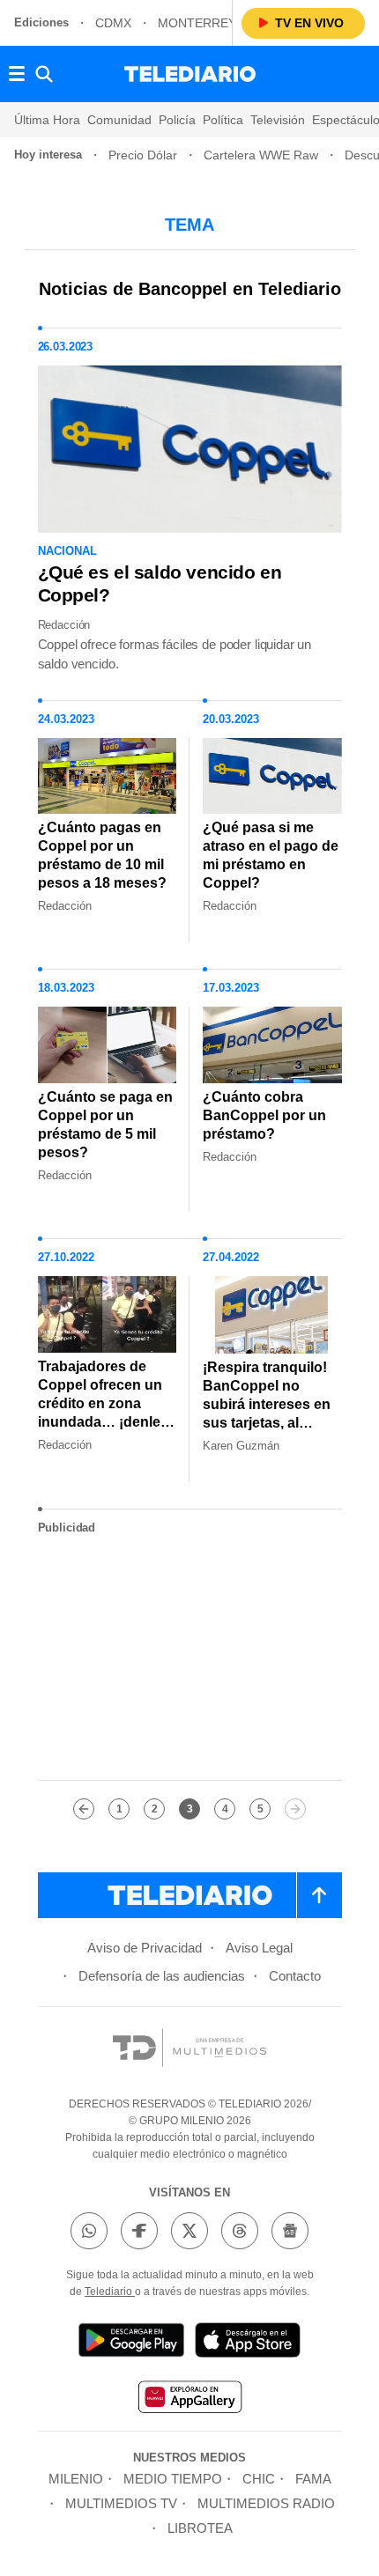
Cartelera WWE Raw (261, 155)
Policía (177, 120)
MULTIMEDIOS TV (121, 2503)
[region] (189, 1657)
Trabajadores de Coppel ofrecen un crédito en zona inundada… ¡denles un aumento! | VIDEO (103, 1413)
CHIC (259, 2479)
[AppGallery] (189, 2399)
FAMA (313, 2479)
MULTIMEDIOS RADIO (266, 2503)
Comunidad (119, 120)
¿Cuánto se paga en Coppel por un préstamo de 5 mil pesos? (105, 1125)
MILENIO (76, 2479)
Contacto (295, 1976)
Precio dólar (143, 155)
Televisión (278, 120)
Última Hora (47, 120)
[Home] (190, 74)
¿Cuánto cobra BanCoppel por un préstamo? (264, 1115)
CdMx (113, 23)
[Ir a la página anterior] (84, 1809)
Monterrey (197, 23)
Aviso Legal (259, 1948)
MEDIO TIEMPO (173, 2479)
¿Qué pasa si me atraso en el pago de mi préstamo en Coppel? (271, 855)
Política (223, 120)
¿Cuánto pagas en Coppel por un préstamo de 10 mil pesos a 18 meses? (102, 855)
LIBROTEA (200, 2528)
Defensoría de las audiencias (162, 1976)
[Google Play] (131, 2343)
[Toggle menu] (17, 74)
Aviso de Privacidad (145, 1948)
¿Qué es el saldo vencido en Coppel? (160, 583)
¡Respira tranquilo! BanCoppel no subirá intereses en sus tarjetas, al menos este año (267, 1404)
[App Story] (248, 2343)
